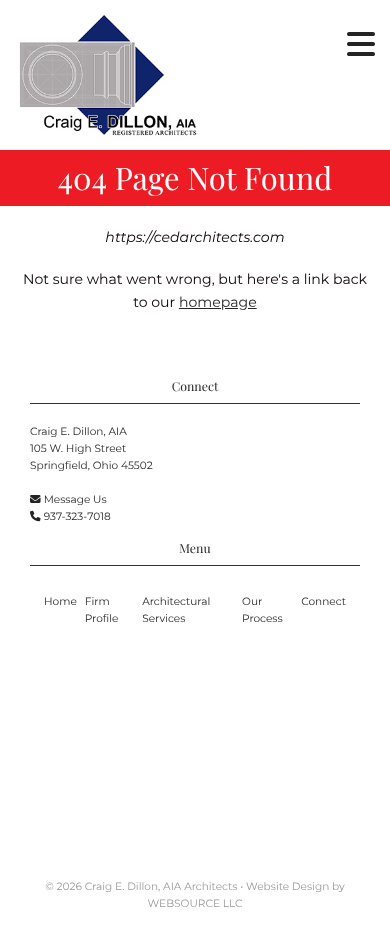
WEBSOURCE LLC (195, 903)
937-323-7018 (77, 516)
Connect (323, 601)
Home (60, 601)
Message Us (75, 499)
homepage (218, 302)
